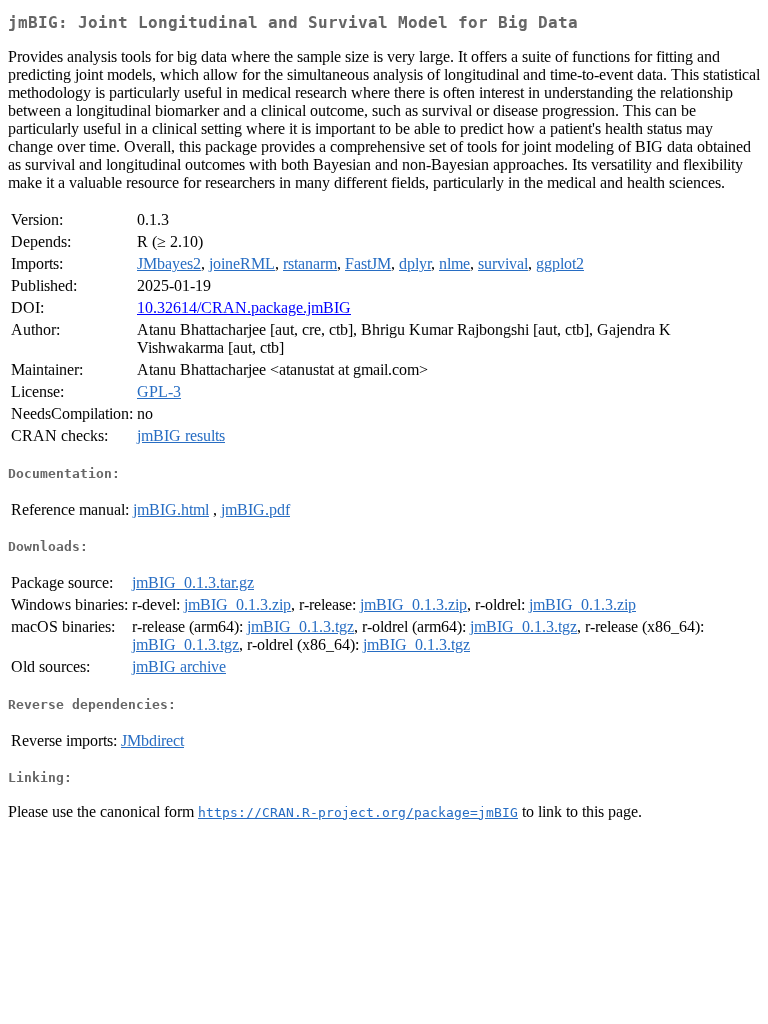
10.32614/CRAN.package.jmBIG (244, 307)
